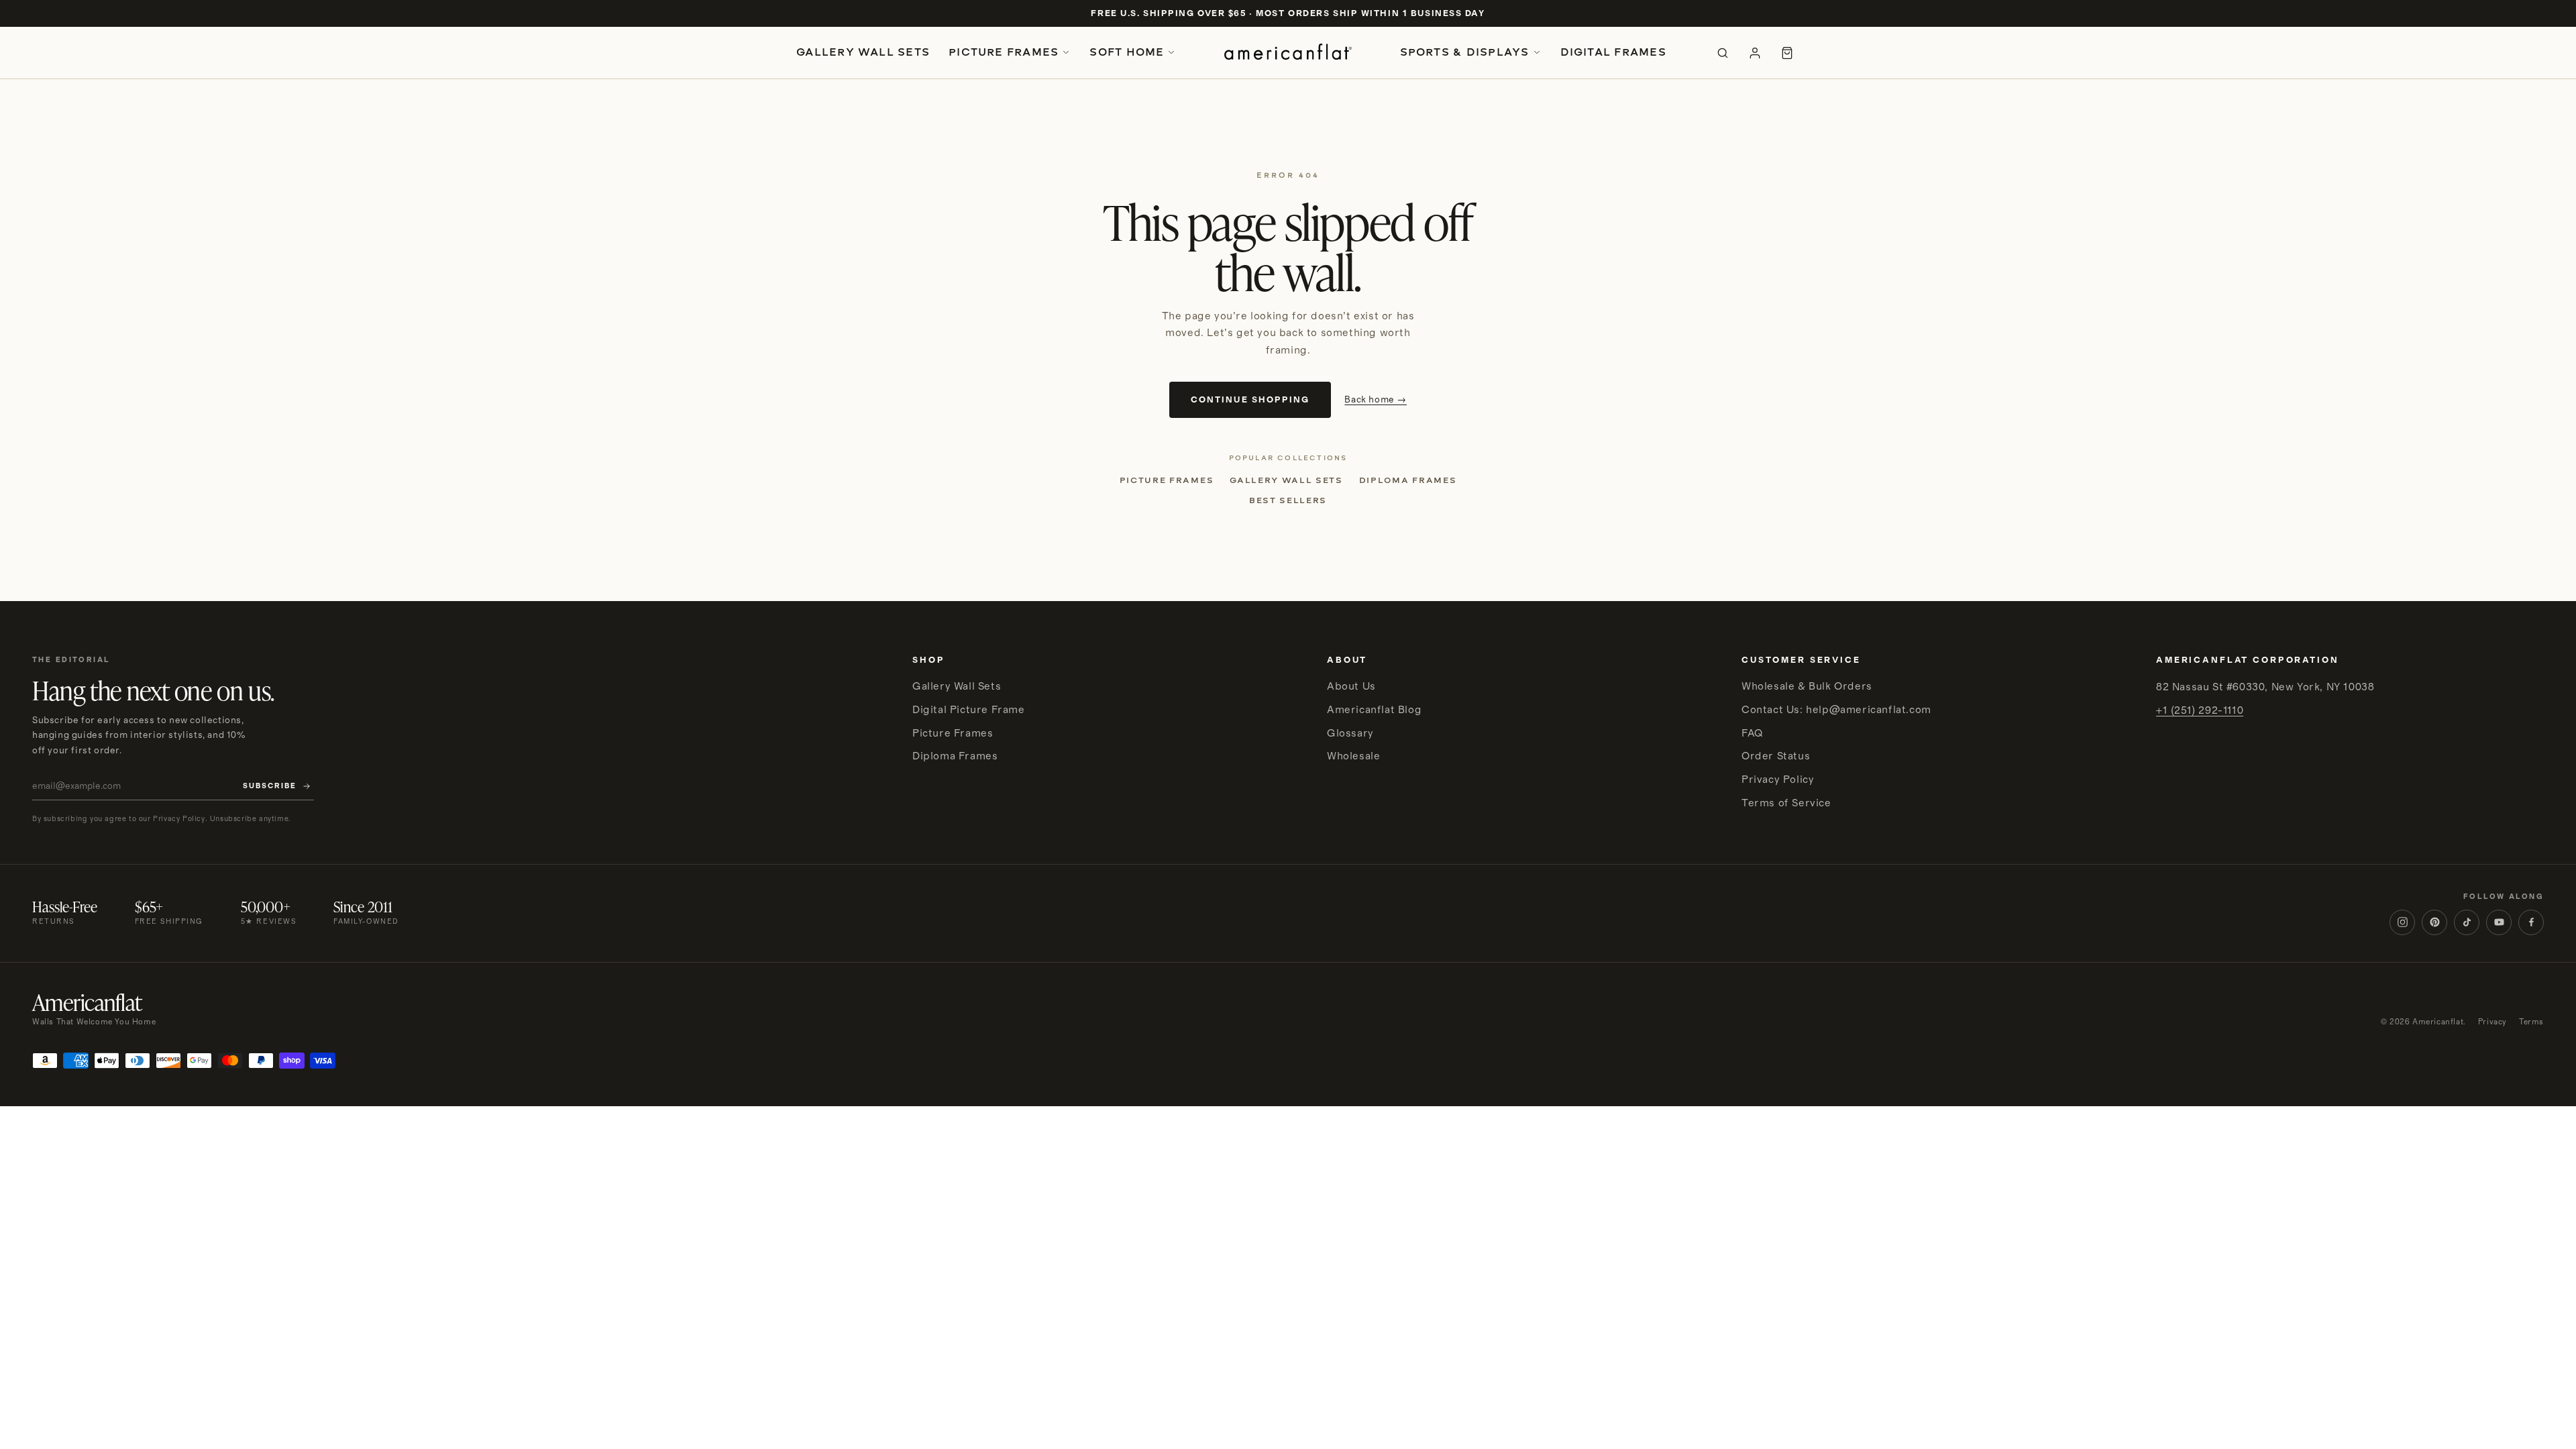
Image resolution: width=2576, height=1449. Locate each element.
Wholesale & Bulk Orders (1807, 686)
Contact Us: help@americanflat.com (1836, 710)
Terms (2531, 1022)
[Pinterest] (2434, 922)
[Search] (1723, 53)
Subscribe (270, 786)
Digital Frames (1613, 52)
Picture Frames (1004, 52)
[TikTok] (2467, 922)
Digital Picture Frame (969, 710)
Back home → (1376, 400)
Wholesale (1353, 756)
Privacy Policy (1778, 780)
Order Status (1776, 756)
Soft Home (1127, 52)
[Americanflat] (1288, 53)
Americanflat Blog (1374, 710)
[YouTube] (2499, 922)
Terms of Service (1786, 803)
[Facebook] (2531, 922)
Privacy (2492, 1022)
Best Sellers (1288, 500)
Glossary (1350, 733)
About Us (1351, 686)
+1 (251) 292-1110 (2200, 710)
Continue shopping (1250, 400)
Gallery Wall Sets (863, 52)
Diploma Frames (1408, 480)
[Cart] (1787, 53)
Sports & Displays (1465, 52)
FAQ (1752, 733)
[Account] (1755, 53)
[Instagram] (2402, 922)
